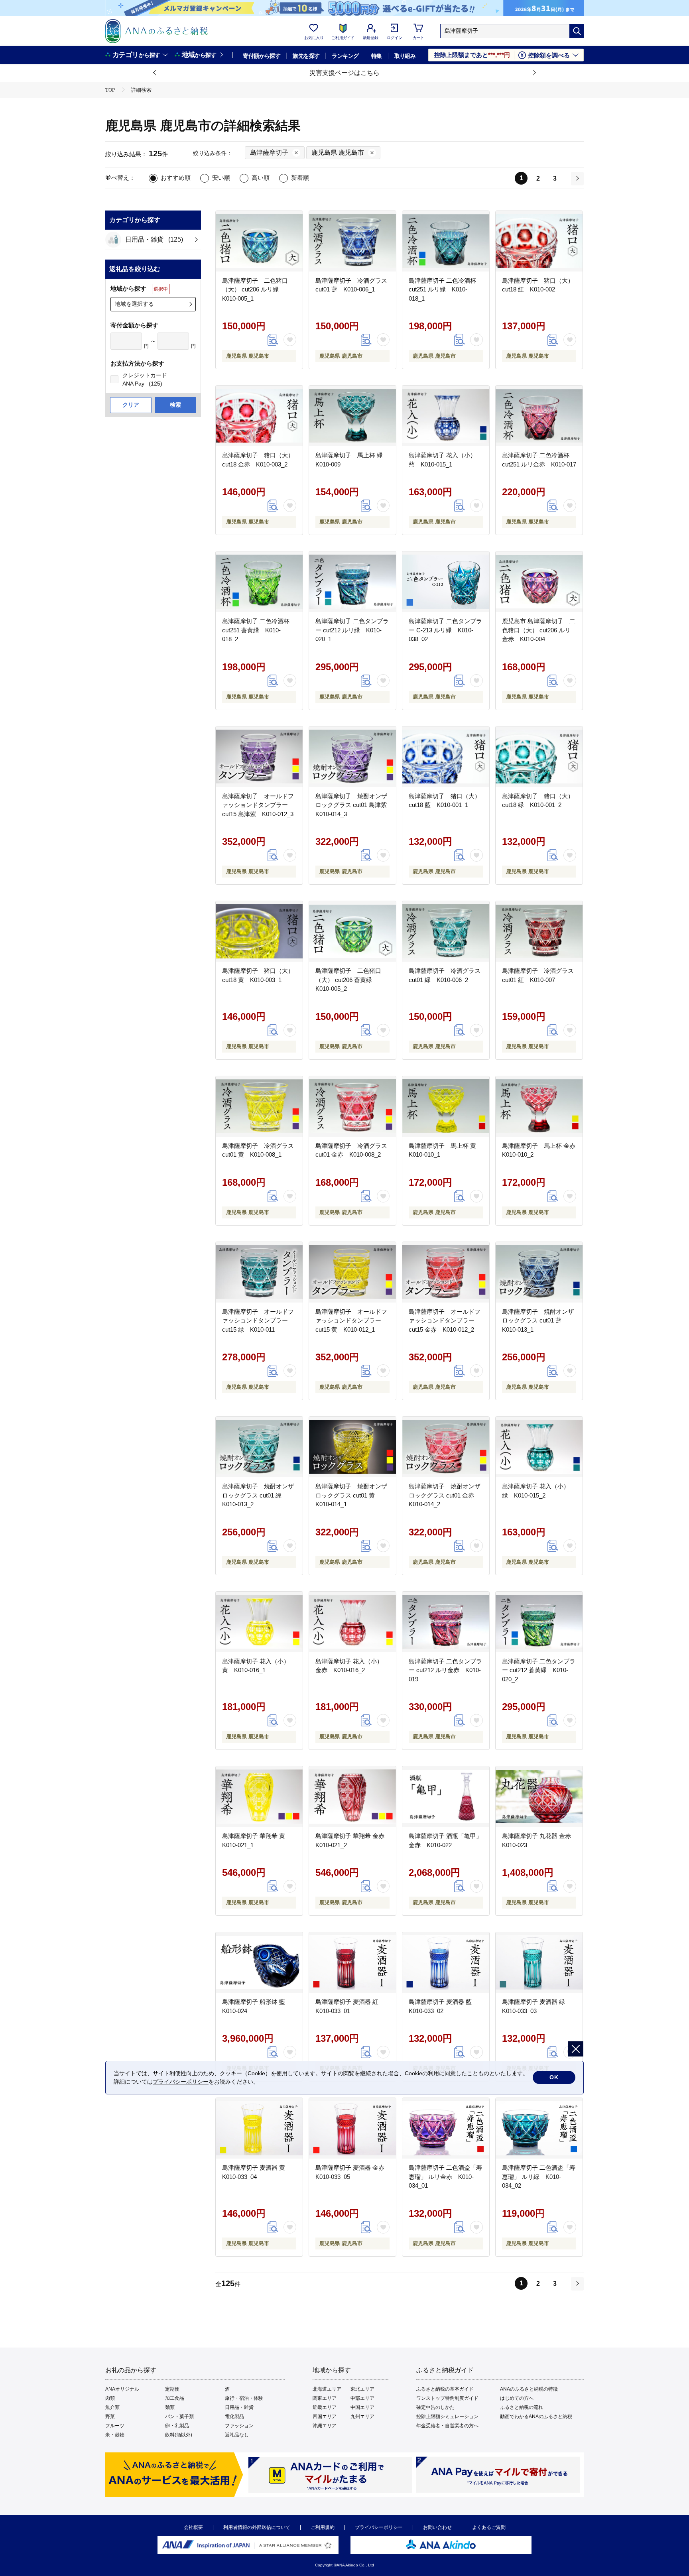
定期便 (172, 2389)
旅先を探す (306, 56)
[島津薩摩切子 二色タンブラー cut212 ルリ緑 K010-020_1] (352, 582)
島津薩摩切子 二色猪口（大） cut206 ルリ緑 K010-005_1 (255, 289)
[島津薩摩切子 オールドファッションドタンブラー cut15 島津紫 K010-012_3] (259, 757)
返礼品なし (237, 2435)
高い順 (261, 178)
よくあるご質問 (489, 2527)
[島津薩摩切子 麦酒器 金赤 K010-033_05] (352, 2128)
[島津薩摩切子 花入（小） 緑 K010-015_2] (539, 1447)
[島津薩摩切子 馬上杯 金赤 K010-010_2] (539, 1106)
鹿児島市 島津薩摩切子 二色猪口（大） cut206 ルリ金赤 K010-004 (539, 630)
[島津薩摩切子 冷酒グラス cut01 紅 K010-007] (539, 931)
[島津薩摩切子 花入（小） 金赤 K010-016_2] (352, 1622)
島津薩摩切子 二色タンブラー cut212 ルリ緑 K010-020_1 (352, 630)
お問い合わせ (437, 2527)
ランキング (345, 56)
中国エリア (362, 2407)
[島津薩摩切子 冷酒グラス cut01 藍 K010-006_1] (352, 241)
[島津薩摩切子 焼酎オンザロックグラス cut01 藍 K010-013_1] (539, 1272)
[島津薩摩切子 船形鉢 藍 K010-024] (259, 1962)
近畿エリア (325, 2407)
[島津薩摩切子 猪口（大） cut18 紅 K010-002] (539, 241)
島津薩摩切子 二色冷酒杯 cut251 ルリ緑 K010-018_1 (442, 289)
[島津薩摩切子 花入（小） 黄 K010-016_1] (259, 1622)
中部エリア (362, 2398)
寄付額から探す (262, 56)
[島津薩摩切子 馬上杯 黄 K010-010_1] (446, 1106)
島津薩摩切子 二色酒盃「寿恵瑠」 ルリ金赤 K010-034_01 (445, 2177)
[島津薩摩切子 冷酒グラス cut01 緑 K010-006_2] (446, 931)
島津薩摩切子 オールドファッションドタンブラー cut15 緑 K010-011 (258, 1320)
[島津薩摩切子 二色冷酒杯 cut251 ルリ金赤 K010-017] (539, 416)
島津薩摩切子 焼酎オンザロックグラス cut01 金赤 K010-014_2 (445, 1495)
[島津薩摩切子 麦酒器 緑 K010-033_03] (539, 1962)
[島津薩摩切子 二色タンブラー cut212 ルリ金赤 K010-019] (446, 1622)
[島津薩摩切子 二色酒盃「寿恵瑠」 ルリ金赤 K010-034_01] (446, 2128)
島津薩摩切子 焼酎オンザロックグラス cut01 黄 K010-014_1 (351, 1495)
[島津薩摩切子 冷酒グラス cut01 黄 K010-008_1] (259, 1106)
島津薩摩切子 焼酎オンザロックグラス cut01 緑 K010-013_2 (258, 1495)
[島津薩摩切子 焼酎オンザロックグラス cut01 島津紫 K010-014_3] (352, 757)
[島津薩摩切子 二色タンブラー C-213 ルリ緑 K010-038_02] (446, 582)
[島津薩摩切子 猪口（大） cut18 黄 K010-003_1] (259, 931)
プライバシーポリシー (379, 2527)
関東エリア (325, 2398)
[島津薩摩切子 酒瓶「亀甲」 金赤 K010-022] (446, 1797)
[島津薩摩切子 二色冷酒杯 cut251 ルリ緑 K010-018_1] (446, 241)
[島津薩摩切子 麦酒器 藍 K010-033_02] (446, 1962)
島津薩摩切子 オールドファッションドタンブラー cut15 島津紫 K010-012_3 (258, 805)
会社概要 (193, 2527)
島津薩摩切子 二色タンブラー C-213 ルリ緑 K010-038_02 (445, 630)
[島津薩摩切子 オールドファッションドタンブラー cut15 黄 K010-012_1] (352, 1272)
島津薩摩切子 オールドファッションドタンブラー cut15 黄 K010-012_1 (351, 1320)
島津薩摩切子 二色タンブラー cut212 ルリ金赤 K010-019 (445, 1670)
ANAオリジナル (122, 2389)
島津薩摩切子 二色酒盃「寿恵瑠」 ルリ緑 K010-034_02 (539, 2177)
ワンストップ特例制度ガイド (447, 2398)
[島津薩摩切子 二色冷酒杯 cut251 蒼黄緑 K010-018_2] (259, 582)
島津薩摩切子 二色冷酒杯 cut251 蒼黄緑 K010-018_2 (256, 630)
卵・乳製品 (177, 2426)
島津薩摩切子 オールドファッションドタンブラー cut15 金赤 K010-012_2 (445, 1320)
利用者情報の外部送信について (257, 2527)
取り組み (405, 56)
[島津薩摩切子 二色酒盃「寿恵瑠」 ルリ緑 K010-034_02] (539, 2128)
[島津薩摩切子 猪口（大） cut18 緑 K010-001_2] (539, 757)
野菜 (110, 2417)
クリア (131, 405)
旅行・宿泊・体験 (244, 2398)
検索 (175, 405)
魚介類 (112, 2407)
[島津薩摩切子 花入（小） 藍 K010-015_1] (446, 416)
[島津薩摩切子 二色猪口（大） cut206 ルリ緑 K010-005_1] (259, 241)
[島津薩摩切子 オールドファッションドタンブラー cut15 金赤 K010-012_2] (446, 1272)
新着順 (300, 178)
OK (554, 2077)
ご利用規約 (323, 2527)
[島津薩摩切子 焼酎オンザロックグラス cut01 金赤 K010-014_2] (446, 1447)
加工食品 (175, 2398)
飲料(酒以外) (179, 2435)
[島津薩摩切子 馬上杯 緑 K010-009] (352, 416)
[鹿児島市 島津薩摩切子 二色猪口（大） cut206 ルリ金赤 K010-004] (539, 582)
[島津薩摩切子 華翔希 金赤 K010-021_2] (352, 1797)
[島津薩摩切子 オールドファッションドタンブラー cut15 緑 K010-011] (259, 1272)
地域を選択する (134, 304)
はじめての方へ (517, 2398)
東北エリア (362, 2389)
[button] (155, 73)
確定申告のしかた (435, 2407)
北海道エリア (327, 2389)
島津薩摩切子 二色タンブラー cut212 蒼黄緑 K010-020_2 (539, 1670)
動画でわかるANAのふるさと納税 (536, 2417)
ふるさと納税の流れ (522, 2407)
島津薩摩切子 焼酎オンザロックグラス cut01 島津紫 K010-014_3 (354, 805)
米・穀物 (115, 2435)
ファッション (239, 2426)
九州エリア (362, 2417)
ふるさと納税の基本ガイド (445, 2389)
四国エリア (325, 2417)
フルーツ (115, 2426)
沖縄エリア (325, 2426)
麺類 (170, 2407)
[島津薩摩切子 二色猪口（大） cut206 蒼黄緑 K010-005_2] (352, 931)
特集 (377, 56)
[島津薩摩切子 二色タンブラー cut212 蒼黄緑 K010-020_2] (539, 1622)
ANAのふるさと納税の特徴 (529, 2389)
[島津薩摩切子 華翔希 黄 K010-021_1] (259, 1797)
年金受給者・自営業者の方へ (447, 2426)
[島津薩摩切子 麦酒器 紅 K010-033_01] (352, 1962)
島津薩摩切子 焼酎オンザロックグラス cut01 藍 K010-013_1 (538, 1320)
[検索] (577, 31)
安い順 (221, 178)
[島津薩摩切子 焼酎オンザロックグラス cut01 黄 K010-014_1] (352, 1447)
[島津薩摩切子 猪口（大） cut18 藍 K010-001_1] (446, 757)
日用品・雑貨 (239, 2407)
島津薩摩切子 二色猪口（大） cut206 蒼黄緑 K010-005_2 (348, 980)
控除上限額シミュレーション (447, 2417)
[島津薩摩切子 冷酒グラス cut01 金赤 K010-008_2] (352, 1106)
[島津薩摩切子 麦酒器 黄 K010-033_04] (259, 2128)
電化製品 (234, 2417)
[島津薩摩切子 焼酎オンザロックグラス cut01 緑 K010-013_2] (259, 1447)
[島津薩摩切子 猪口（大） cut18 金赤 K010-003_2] (259, 416)
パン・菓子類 (179, 2417)
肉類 (110, 2398)
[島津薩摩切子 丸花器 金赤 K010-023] (539, 1797)
